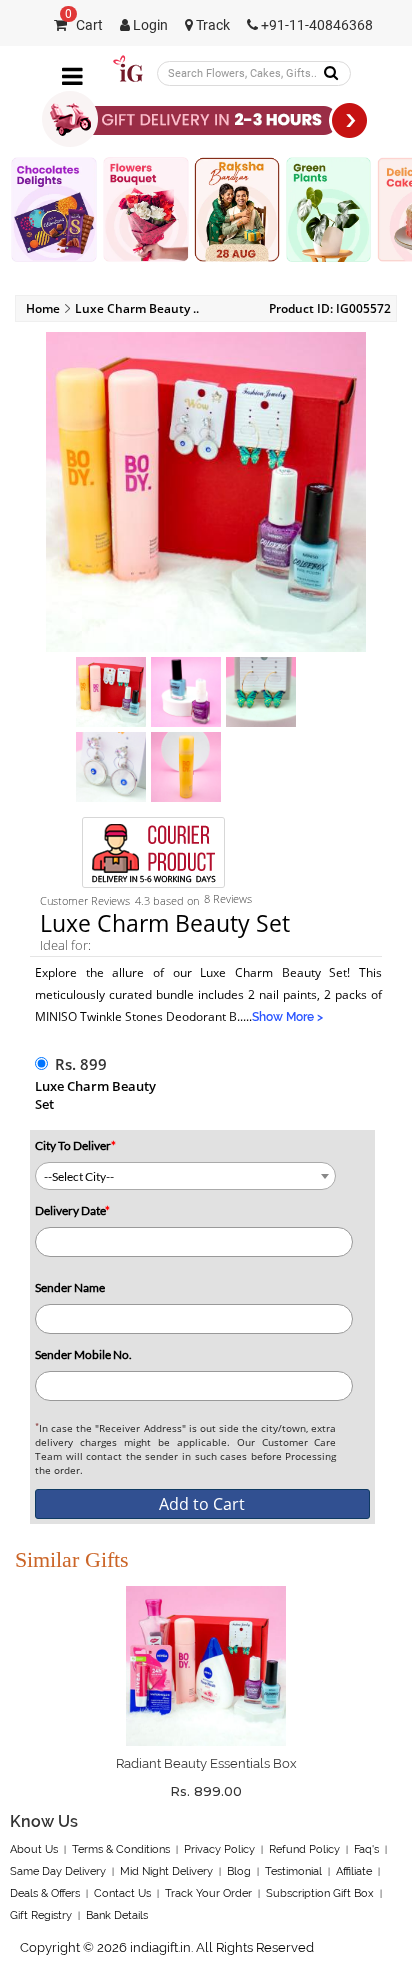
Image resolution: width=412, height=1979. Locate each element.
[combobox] (185, 1176)
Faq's (366, 1849)
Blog (239, 1871)
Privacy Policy (219, 1849)
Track (211, 25)
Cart (84, 25)
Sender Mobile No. (83, 1354)
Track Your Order (208, 1893)
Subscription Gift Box (320, 1893)
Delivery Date (72, 1210)
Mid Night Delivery (166, 1871)
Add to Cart (202, 1504)
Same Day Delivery (58, 1871)
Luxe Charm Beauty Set (95, 1095)
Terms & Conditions (121, 1849)
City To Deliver (75, 1145)
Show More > (287, 1017)
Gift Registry (41, 1915)
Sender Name (70, 1287)
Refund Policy (304, 1849)
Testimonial (293, 1871)
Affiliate (354, 1871)
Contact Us (122, 1893)
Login (149, 25)
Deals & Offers (45, 1893)
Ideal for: (65, 945)
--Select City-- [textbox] (79, 1176)
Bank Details (117, 1915)
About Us (34, 1849)
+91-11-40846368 (315, 25)
